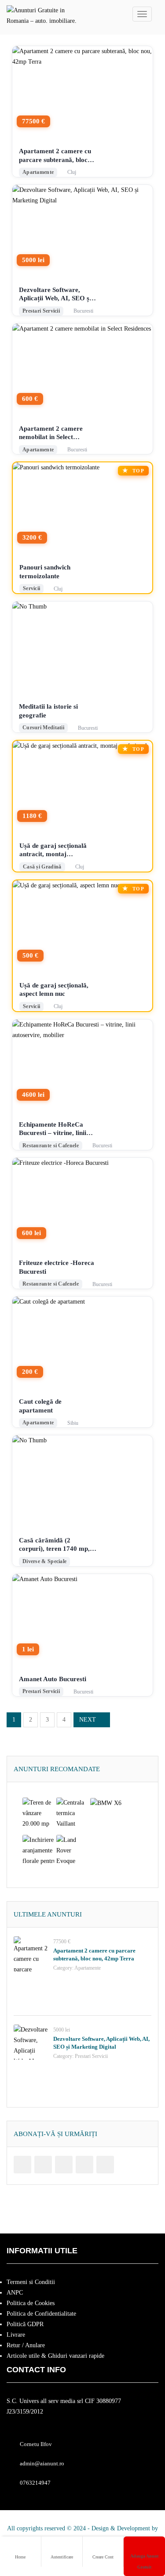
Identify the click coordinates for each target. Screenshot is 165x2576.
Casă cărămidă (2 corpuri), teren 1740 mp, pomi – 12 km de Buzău (54, 1545)
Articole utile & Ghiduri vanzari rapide (55, 2356)
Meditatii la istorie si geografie (48, 711)
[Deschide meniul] (142, 14)
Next (88, 1720)
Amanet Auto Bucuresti (53, 1679)
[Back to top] (136, 2521)
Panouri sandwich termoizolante (45, 572)
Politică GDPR (25, 2324)
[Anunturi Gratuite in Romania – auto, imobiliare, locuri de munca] (42, 14)
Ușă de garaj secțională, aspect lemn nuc (54, 990)
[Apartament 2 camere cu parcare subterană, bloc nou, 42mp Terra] (31, 1954)
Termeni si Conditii (31, 2282)
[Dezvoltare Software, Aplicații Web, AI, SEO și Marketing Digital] (31, 2042)
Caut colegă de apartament (40, 1406)
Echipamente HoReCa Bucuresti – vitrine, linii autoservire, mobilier (53, 1129)
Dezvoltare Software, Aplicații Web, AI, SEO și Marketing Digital (55, 295)
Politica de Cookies (31, 2303)
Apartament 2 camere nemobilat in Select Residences (51, 433)
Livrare (16, 2335)
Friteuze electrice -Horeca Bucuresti (57, 1267)
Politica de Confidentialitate (41, 2314)
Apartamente (88, 1968)
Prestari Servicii (91, 2056)
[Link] (22, 2165)
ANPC (15, 2293)
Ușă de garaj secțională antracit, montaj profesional (53, 850)
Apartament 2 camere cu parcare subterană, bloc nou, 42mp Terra (55, 156)
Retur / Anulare (26, 2345)
